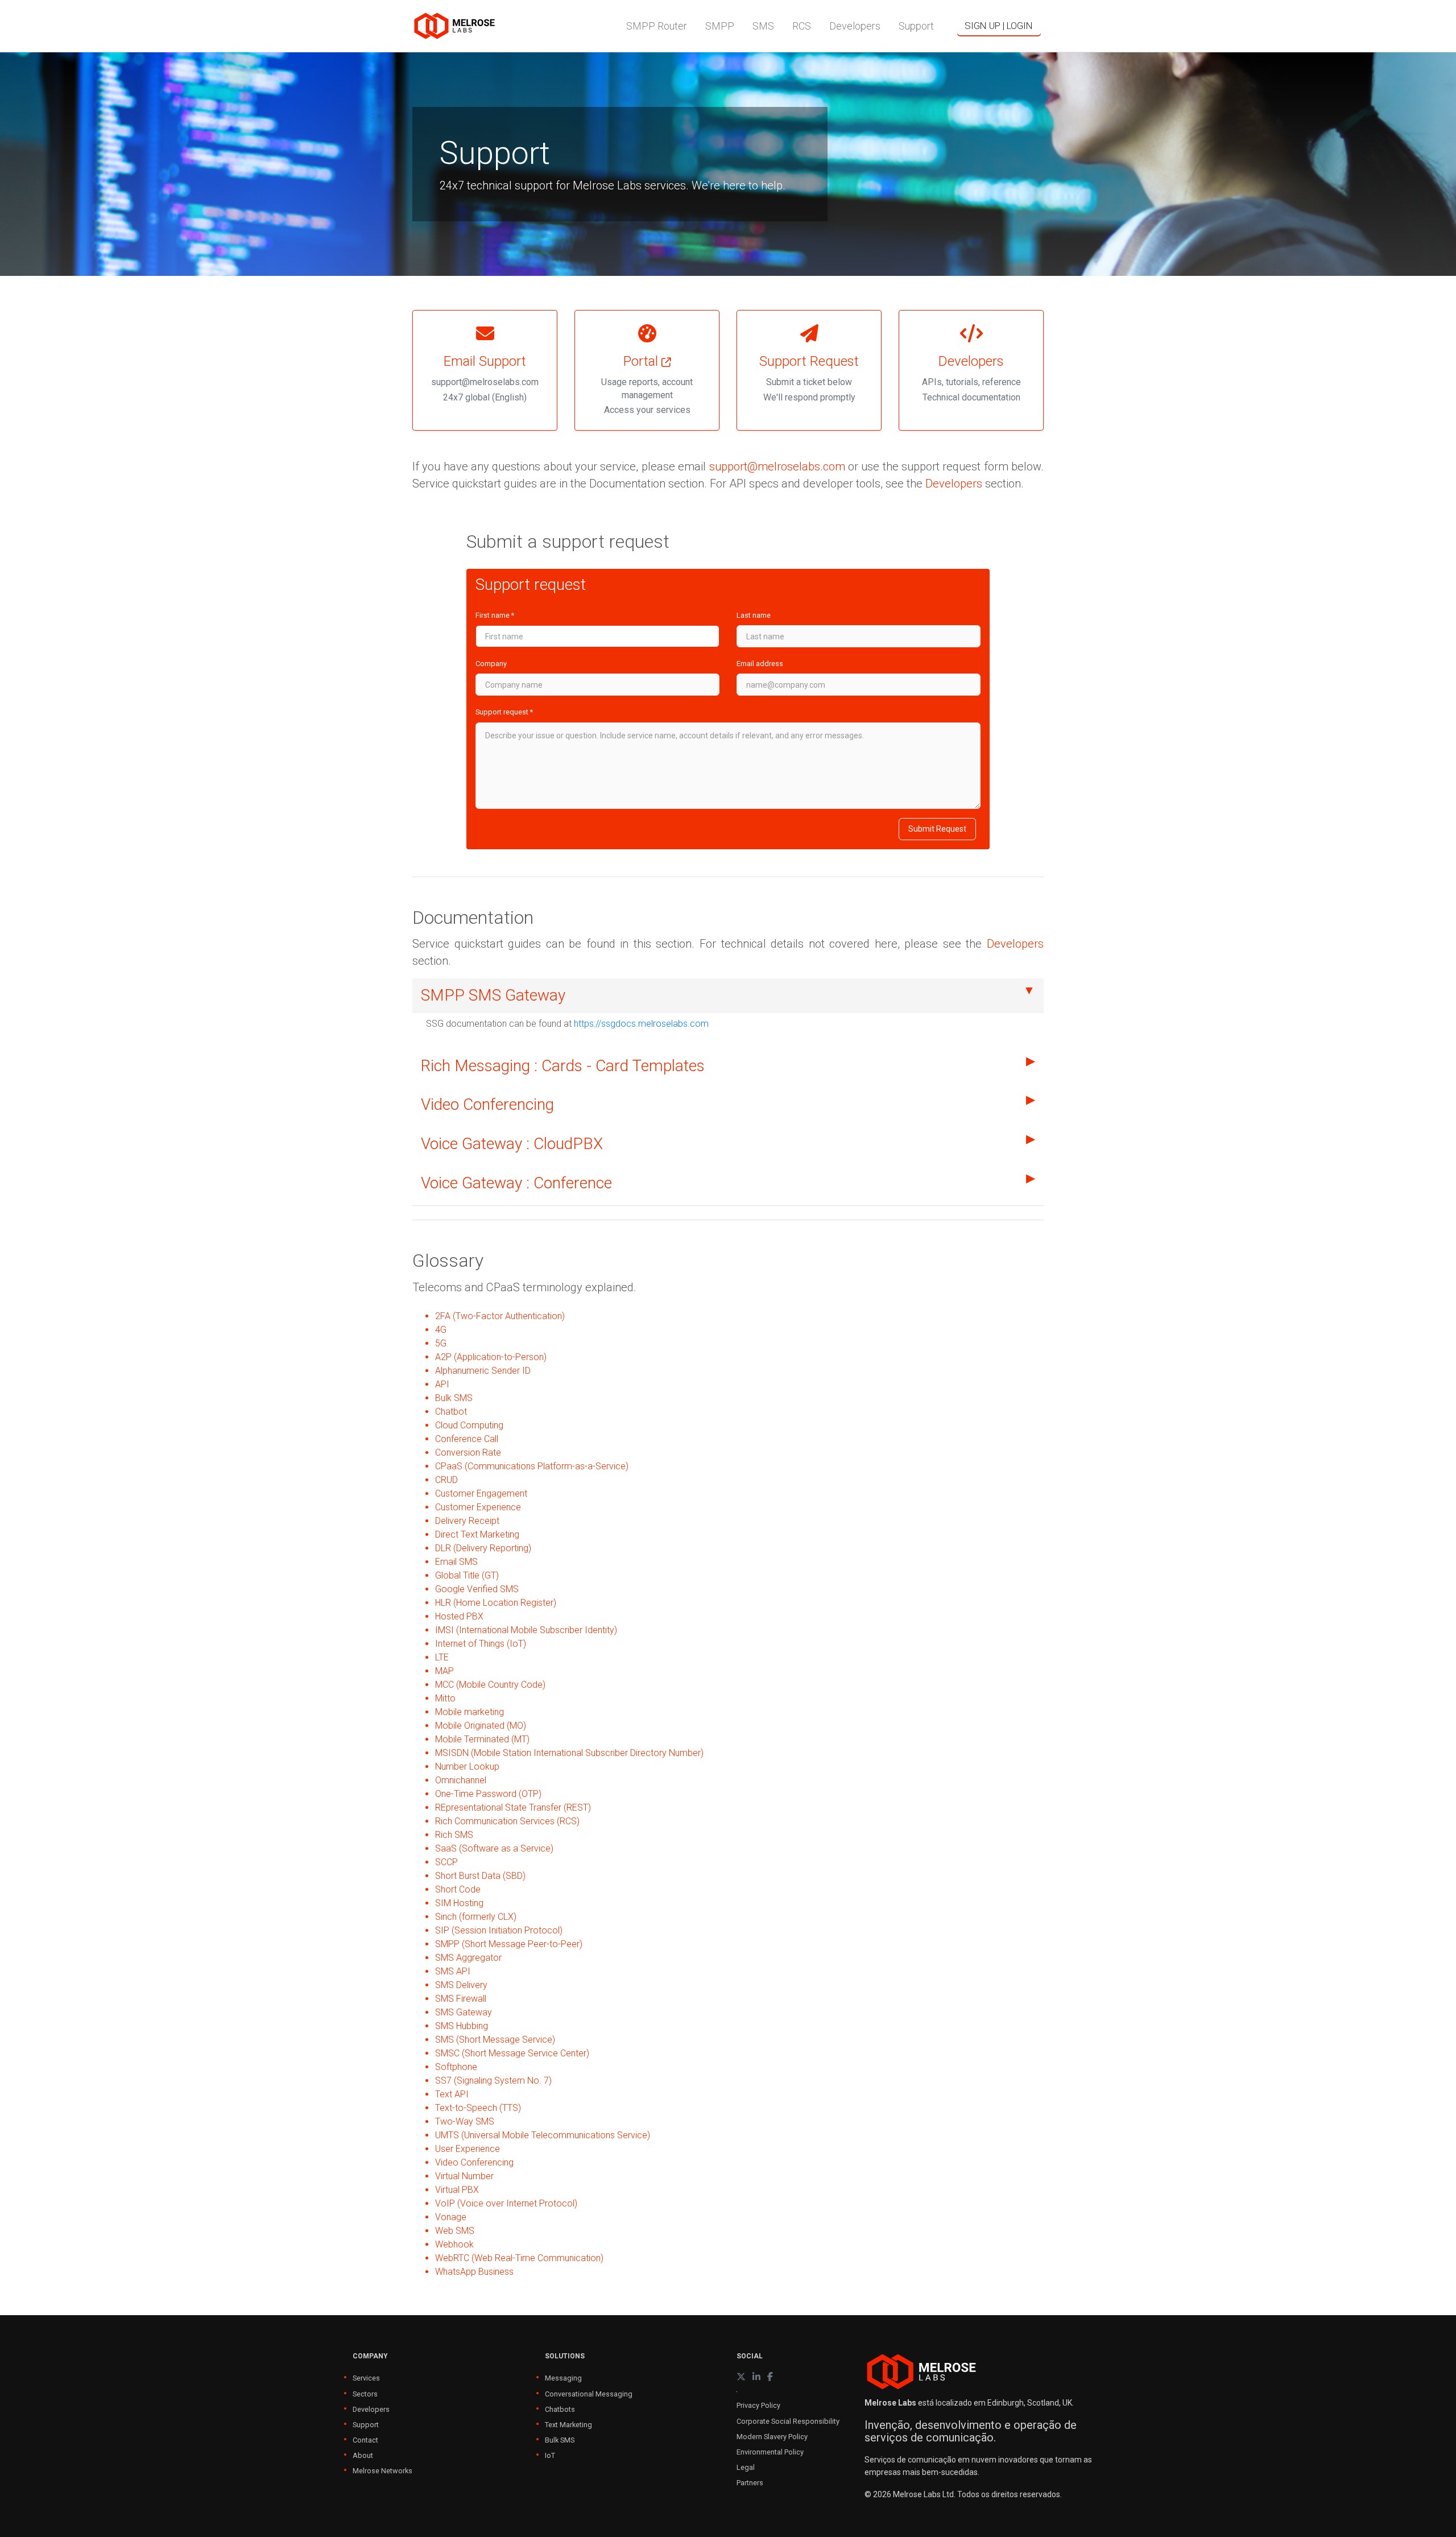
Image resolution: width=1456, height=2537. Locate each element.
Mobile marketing (470, 1712)
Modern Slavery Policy (772, 2437)
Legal (746, 2467)
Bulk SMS (454, 1398)
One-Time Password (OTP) (488, 1794)
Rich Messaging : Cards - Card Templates (563, 1066)
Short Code (458, 1889)
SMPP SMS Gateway (493, 995)
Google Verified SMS (477, 1589)
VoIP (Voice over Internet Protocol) (506, 2203)
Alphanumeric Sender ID (483, 1371)
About (363, 2455)
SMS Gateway (464, 2012)
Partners (750, 2483)
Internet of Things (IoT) (481, 1644)
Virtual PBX (457, 2190)
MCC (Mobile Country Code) (490, 1685)
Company (491, 664)
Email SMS (456, 1562)
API (442, 1384)
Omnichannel (461, 1780)
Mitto (445, 1698)
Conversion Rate (468, 1453)
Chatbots (560, 2409)
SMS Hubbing (462, 2026)
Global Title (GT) (467, 1575)
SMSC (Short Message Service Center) (512, 2053)
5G (441, 1343)
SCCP (446, 1862)
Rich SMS (454, 1835)
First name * (495, 615)
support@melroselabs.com (777, 466)
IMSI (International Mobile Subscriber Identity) (526, 1630)
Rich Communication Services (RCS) (507, 1821)
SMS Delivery (461, 1985)
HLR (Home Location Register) (496, 1603)
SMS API (453, 1971)
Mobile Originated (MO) (481, 1726)
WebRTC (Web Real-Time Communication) (519, 2258)
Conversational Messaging (589, 2394)
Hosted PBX (459, 1616)
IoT (550, 2455)
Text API (452, 2094)
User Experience (468, 2149)
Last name (754, 615)
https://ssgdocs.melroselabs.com (641, 1024)
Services (366, 2378)
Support (366, 2425)
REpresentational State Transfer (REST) (513, 1807)
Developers (954, 484)
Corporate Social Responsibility (788, 2421)
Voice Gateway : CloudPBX (512, 1144)
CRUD (446, 1480)
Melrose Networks (382, 2471)
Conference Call (467, 1439)
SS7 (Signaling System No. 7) (493, 2081)
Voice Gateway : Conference (516, 1183)
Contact (365, 2440)
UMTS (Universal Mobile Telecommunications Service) (543, 2135)
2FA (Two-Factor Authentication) (500, 1316)
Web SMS (455, 2231)
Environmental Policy (770, 2452)
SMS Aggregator (468, 1958)
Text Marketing (568, 2425)
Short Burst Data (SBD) (480, 1876)
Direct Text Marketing (477, 1534)
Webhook (454, 2244)
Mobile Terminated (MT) (482, 1739)
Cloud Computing (469, 1425)
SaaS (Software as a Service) (494, 1848)
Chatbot (451, 1412)
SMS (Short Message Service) (495, 2040)
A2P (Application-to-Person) (491, 1357)
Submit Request (937, 829)
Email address (760, 664)
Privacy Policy (758, 2405)
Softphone (456, 2067)
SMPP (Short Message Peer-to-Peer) (509, 1944)
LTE (442, 1657)
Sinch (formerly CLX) (476, 1917)
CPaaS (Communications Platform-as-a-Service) (532, 1466)
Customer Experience (478, 1507)
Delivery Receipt (467, 1521)
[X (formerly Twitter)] (741, 2377)
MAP (444, 1671)
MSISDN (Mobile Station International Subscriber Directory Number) (569, 1753)
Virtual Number (464, 2176)
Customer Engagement (481, 1493)
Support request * (504, 712)
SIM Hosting (459, 1903)
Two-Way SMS (465, 2121)
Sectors (365, 2394)
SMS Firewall (461, 1999)
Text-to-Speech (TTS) (478, 2108)
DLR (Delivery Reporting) (483, 1548)
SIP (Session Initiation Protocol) (499, 1930)
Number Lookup (467, 1767)
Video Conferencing (487, 1104)
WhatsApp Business (474, 2272)
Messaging (563, 2378)
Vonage (451, 2217)
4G (441, 1330)
